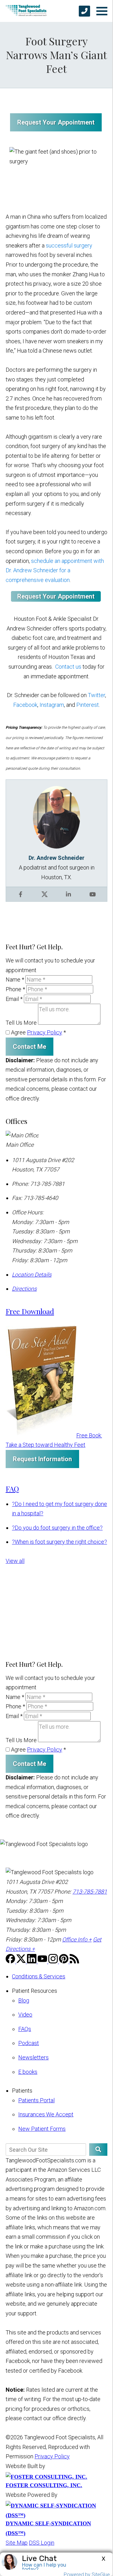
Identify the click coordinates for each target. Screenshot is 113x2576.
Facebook (25, 705)
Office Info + (77, 1939)
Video (25, 2015)
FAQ (12, 1489)
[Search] (98, 2150)
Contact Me (30, 1047)
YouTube (93, 894)
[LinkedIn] (32, 1961)
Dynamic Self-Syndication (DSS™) (48, 2528)
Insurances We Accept (46, 2114)
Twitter (97, 695)
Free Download (30, 1311)
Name (15, 979)
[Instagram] (54, 1961)
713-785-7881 (90, 1892)
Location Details (32, 1275)
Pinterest (88, 705)
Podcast (29, 2043)
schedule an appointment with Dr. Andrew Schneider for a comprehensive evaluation (55, 570)
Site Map (17, 2543)
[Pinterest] (64, 1961)
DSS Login (42, 2543)
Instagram (52, 705)
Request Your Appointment (56, 122)
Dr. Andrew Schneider (56, 858)
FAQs (25, 2029)
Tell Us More (21, 1023)
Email (14, 999)
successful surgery (69, 245)
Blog (24, 2000)
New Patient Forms (42, 2129)
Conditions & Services (39, 1976)
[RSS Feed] (74, 1961)
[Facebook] (11, 1961)
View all (15, 1561)
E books (28, 2072)
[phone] (84, 11)
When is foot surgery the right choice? (59, 1542)
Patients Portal (36, 2100)
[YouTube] (43, 1961)
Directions (24, 1289)
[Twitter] (22, 1961)
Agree (38, 1032)
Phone (15, 989)
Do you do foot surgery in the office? (57, 1528)
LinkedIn (68, 894)
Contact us (68, 667)
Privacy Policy (45, 1032)
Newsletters (33, 2057)
